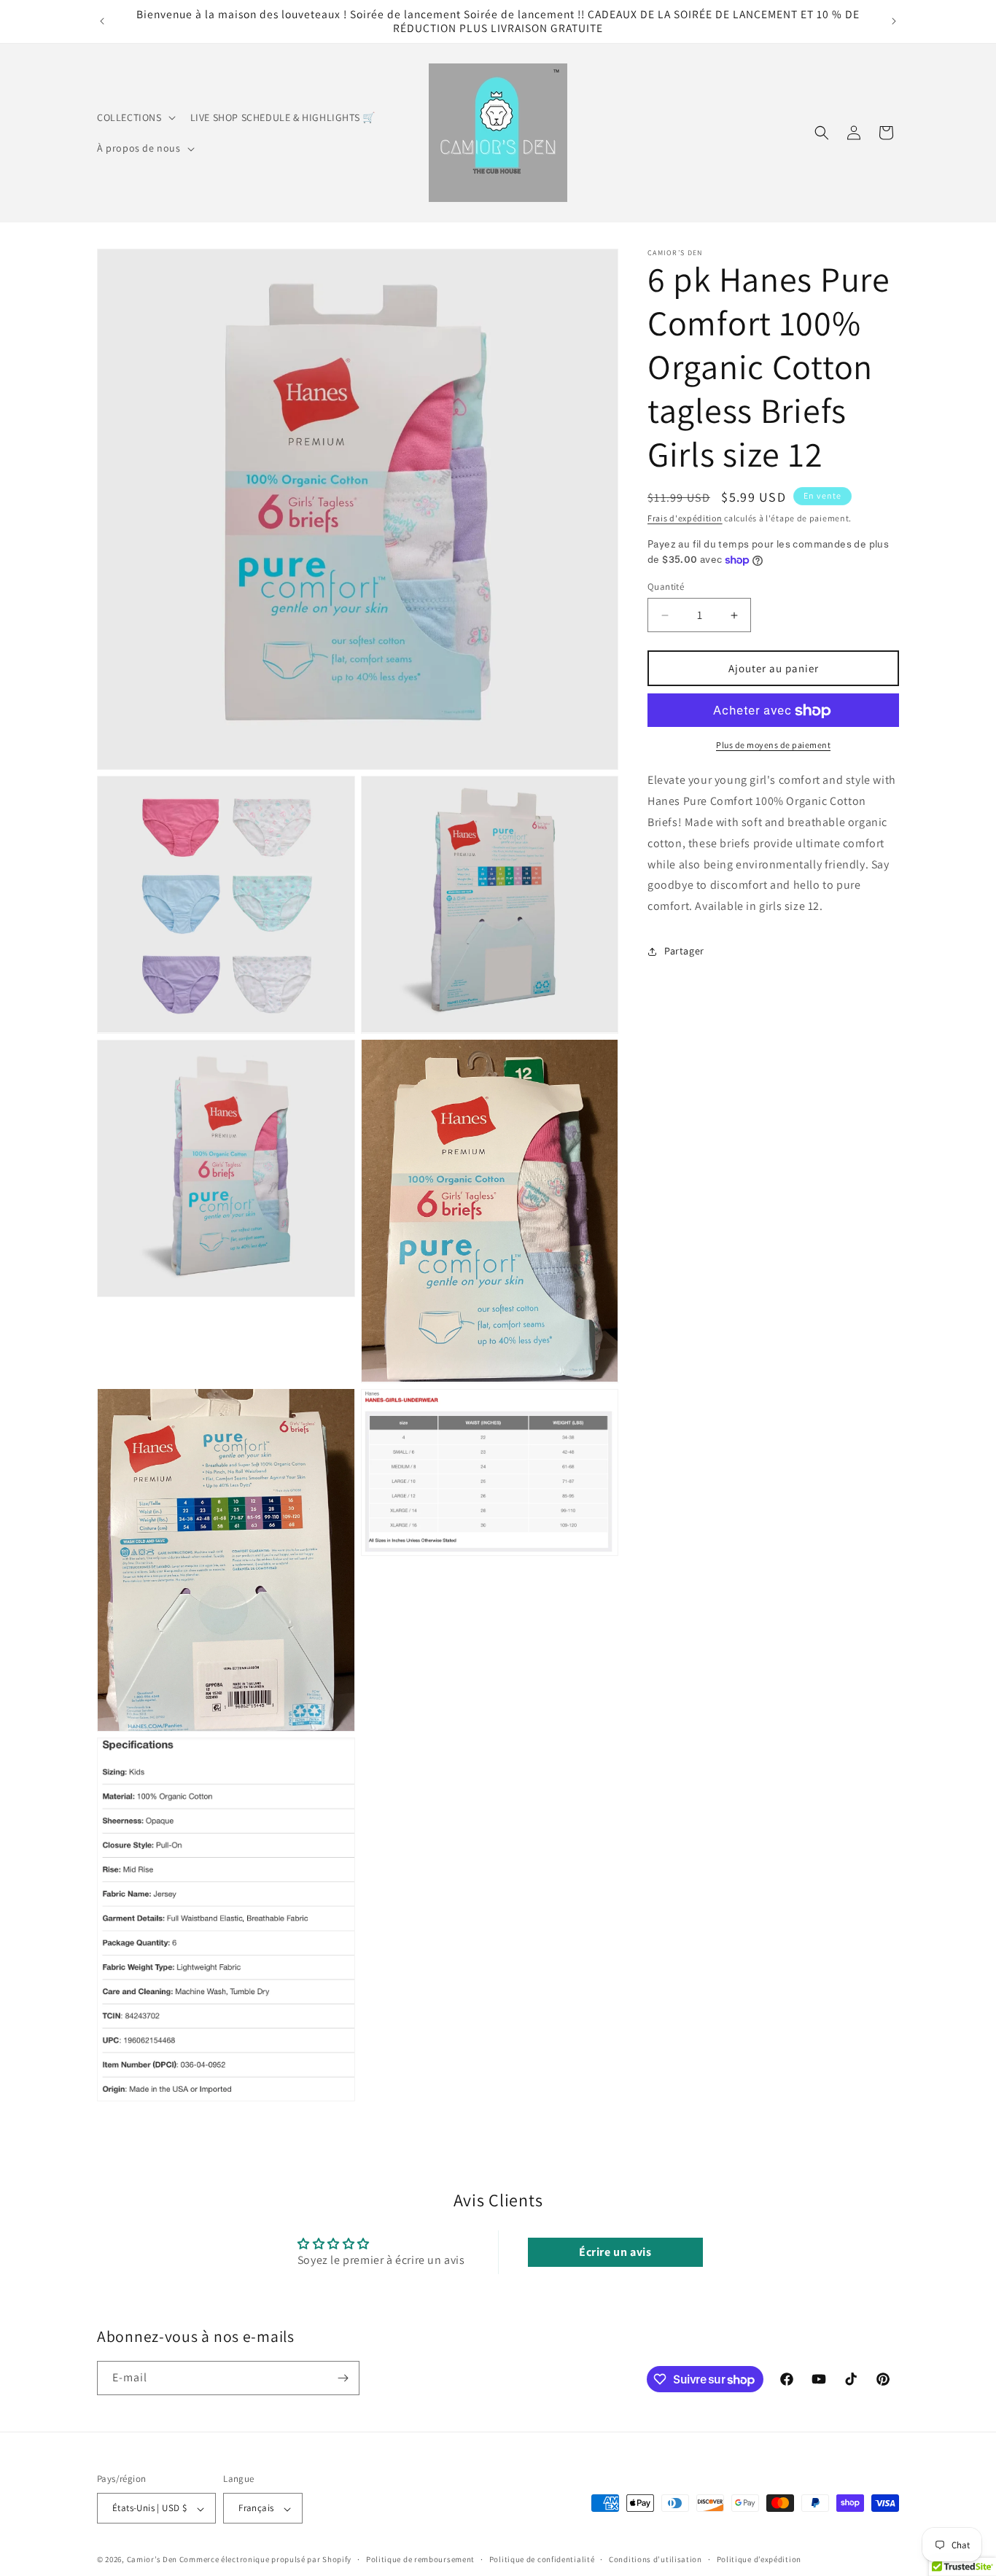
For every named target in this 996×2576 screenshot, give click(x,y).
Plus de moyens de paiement (773, 746)
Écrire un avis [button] (615, 2252)
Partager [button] (684, 952)
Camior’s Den (152, 2560)
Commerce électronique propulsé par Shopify (265, 2560)
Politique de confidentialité (542, 2559)
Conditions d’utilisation (655, 2559)
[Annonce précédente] (102, 21)
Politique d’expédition (759, 2559)
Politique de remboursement (420, 2559)
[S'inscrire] (343, 2378)
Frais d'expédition (685, 518)
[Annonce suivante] (894, 21)
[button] (135, 117)
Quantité (666, 587)
